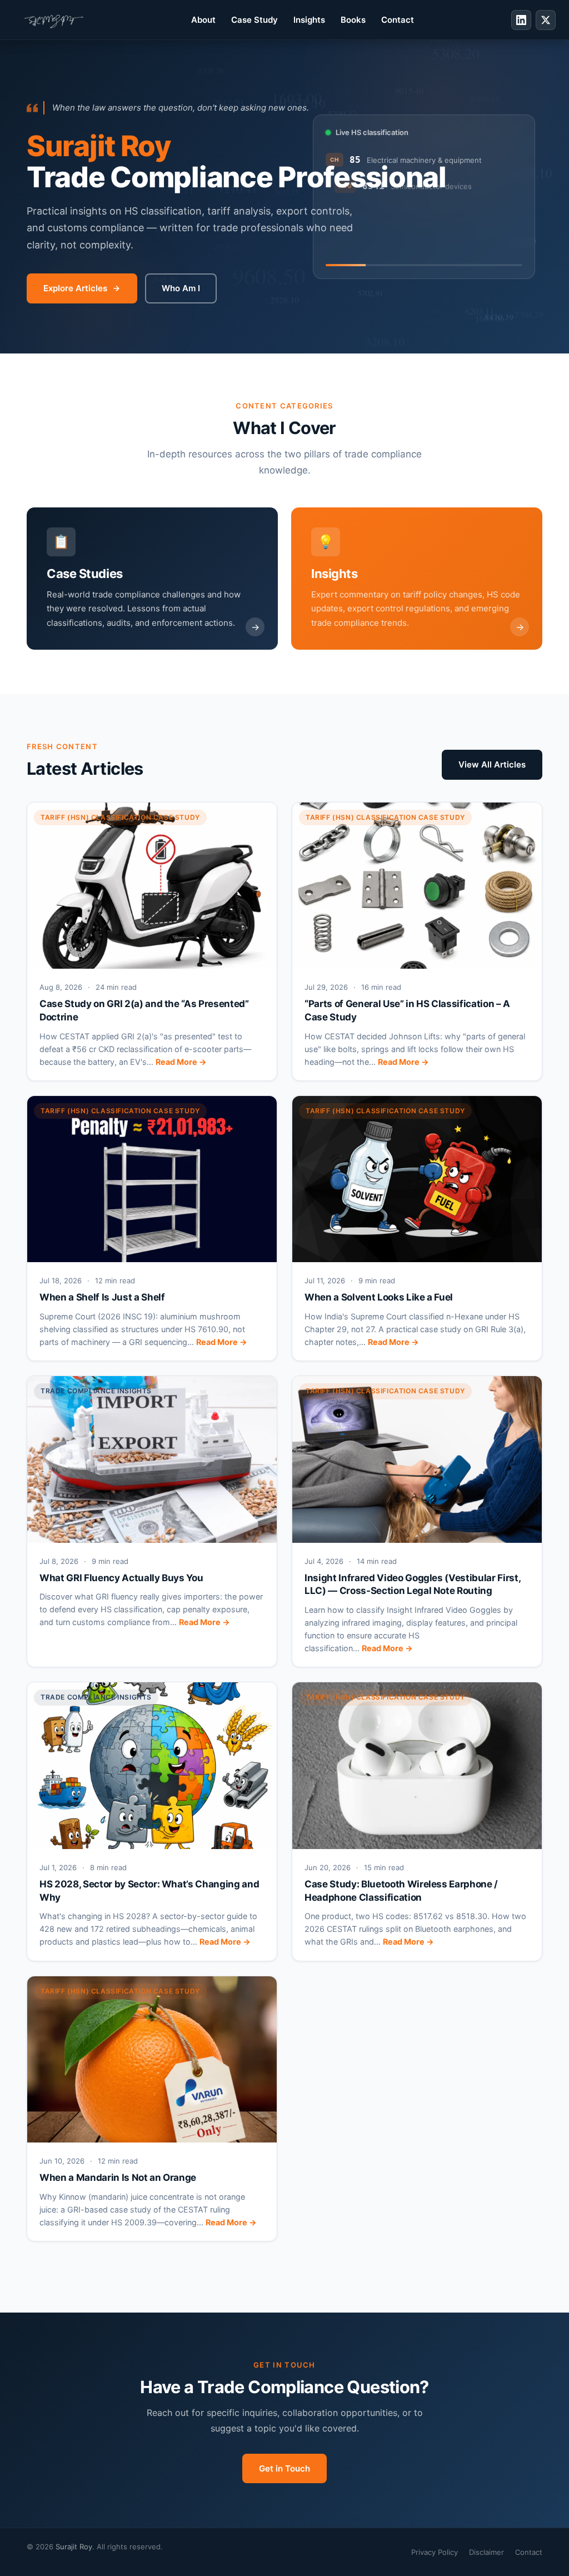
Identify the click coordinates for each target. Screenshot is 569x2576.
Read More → (181, 1062)
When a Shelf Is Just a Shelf (102, 1297)
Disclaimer (486, 2552)
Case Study (254, 20)
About (203, 20)
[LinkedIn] (521, 20)
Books (353, 20)
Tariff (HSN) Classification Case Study (120, 817)
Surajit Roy (74, 2547)
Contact (398, 20)
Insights (309, 20)
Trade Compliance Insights (96, 1391)
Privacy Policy (435, 2552)
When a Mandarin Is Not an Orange (118, 2178)
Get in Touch (284, 2468)
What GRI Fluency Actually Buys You (121, 1578)
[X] (546, 20)
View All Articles (492, 764)
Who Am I (181, 288)
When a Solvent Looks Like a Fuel (379, 1297)
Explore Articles (75, 288)
